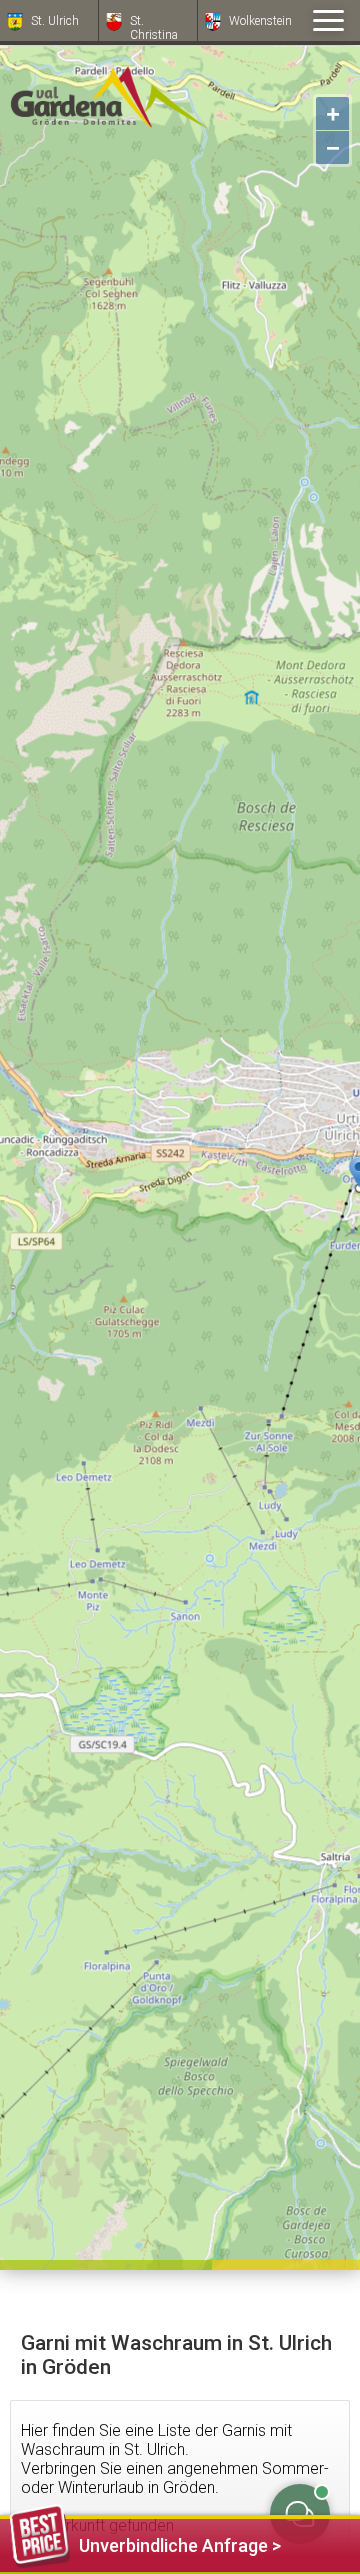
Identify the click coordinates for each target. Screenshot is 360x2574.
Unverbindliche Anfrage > (180, 2545)
